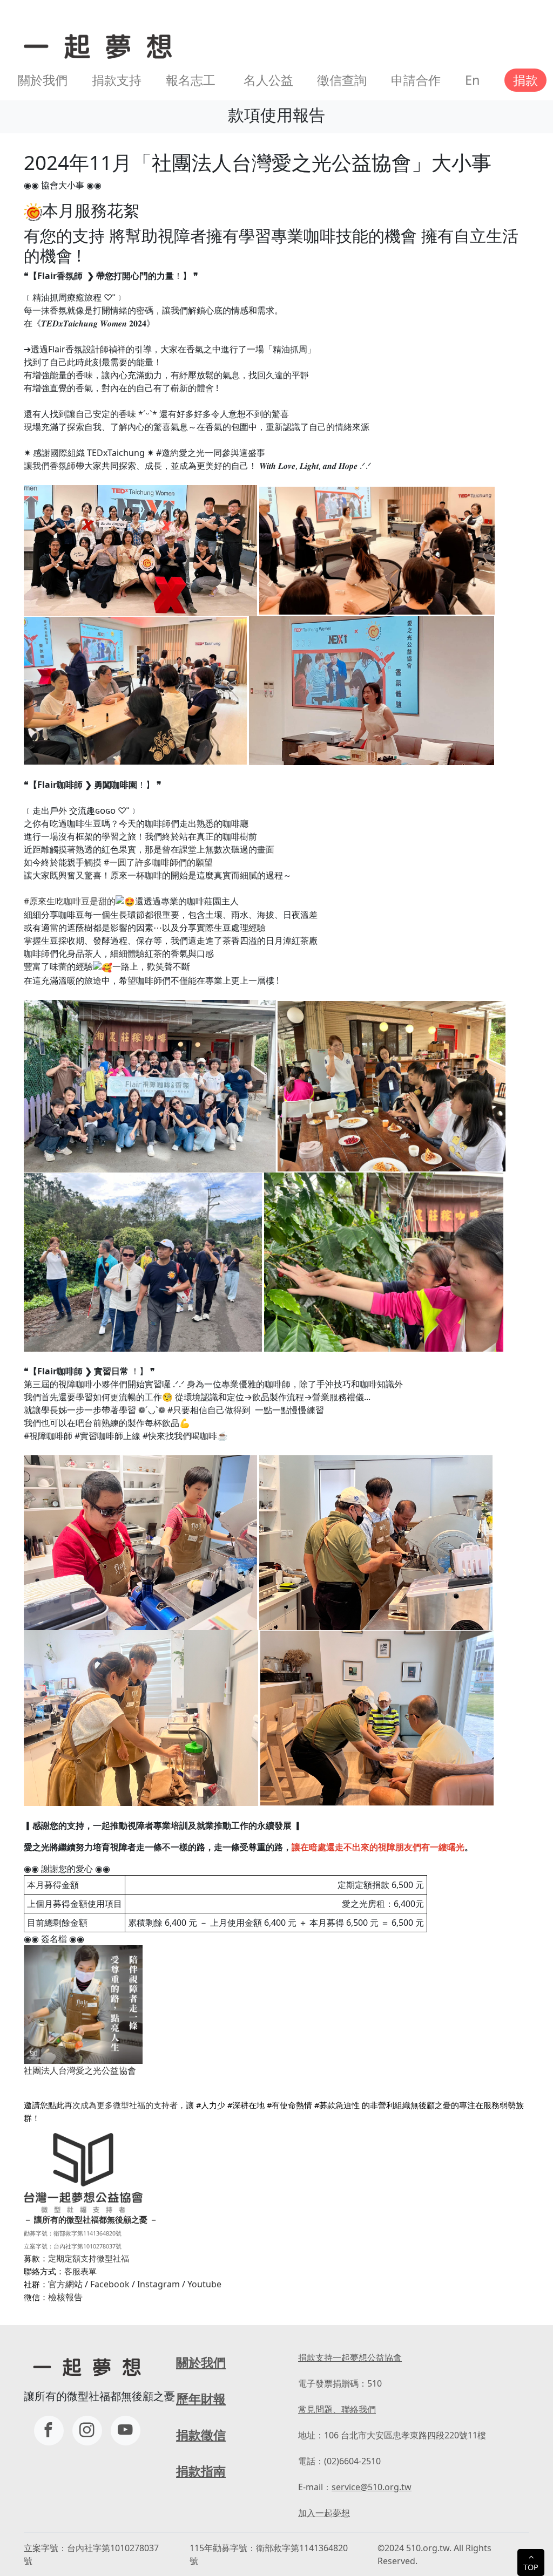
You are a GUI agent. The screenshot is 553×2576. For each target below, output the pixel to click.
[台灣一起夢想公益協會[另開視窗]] (87, 2431)
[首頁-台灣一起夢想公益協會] (96, 45)
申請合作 (416, 80)
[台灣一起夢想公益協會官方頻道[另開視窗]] (126, 2431)
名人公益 (268, 80)
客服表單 (80, 2271)
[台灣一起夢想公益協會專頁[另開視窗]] (49, 2431)
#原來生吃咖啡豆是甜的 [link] (70, 901)
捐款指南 (201, 2471)
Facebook (110, 2284)
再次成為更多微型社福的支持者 (121, 2105)
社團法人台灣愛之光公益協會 (80, 2070)
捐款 (525, 80)
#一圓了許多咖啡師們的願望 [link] (158, 862)
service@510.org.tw (372, 2487)
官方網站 (65, 2284)
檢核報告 (65, 2297)
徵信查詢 (342, 80)
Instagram (159, 2284)
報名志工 (191, 80)
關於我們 (43, 80)
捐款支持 (117, 80)
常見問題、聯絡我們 (337, 2409)
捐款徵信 (201, 2435)
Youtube (204, 2284)
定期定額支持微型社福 (89, 2258)
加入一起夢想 (324, 2513)
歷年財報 (201, 2398)
